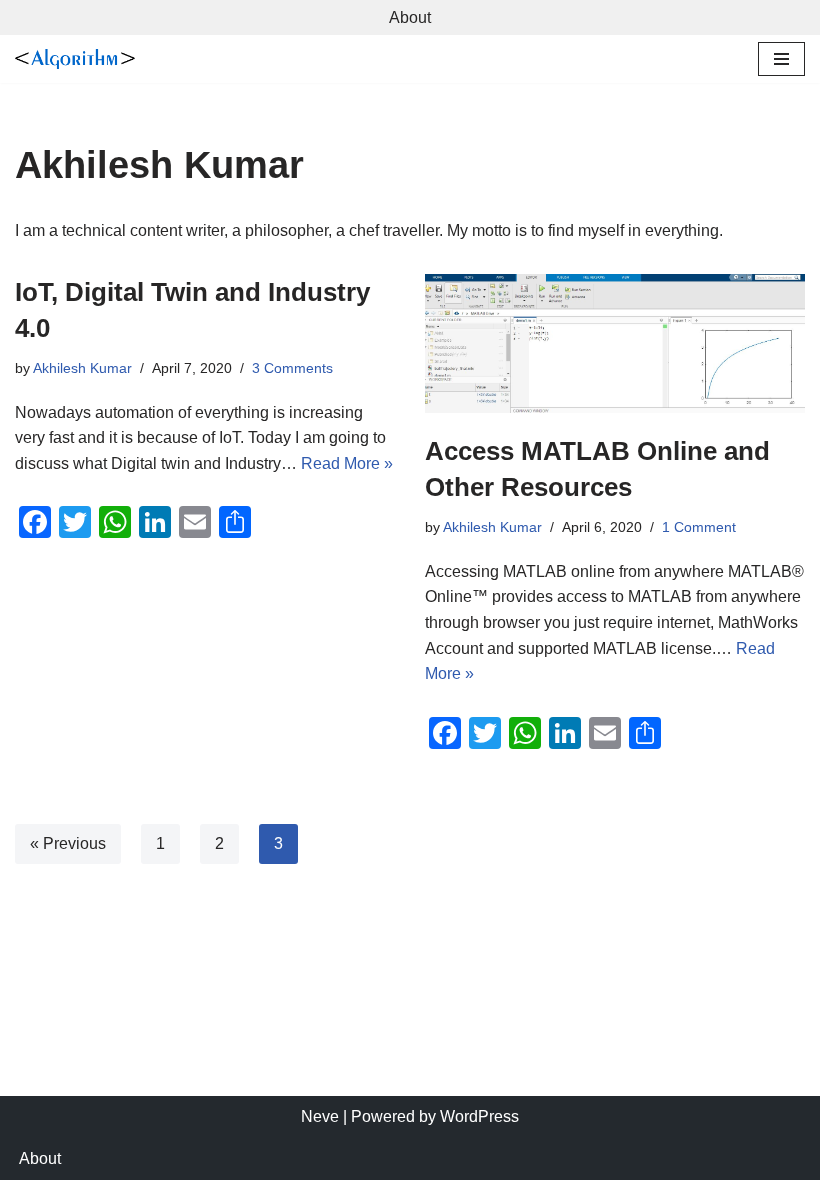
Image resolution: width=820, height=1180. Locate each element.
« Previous (68, 843)
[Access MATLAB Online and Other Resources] (615, 343)
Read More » (347, 463)
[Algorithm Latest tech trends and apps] (75, 59)
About (410, 17)
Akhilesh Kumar (82, 368)
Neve (320, 1116)
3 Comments (292, 368)
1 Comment (699, 527)
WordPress (479, 1116)
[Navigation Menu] (781, 59)
